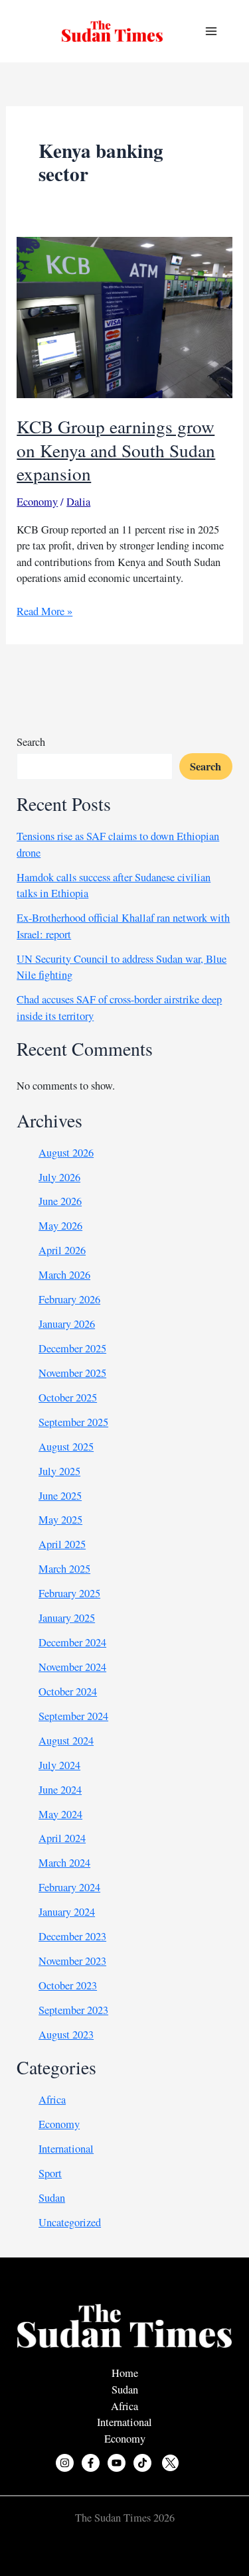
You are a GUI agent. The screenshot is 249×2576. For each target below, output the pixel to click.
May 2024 (60, 1814)
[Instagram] (65, 2463)
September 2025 (73, 1422)
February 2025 (69, 1593)
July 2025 (59, 1471)
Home (125, 2373)
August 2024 (66, 1741)
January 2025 (67, 1618)
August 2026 (66, 1153)
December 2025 (72, 1348)
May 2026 (60, 1226)
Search (31, 742)
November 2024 (72, 1667)
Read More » (44, 611)
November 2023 (72, 1961)
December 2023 (72, 1936)
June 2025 (60, 1496)
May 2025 (60, 1520)
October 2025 (68, 1397)
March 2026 (64, 1275)
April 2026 (62, 1250)
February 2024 (69, 1887)
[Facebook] (91, 2463)
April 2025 (62, 1544)
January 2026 (67, 1324)
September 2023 (73, 2010)
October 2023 (68, 1985)
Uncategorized (70, 2222)
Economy (37, 502)
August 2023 (66, 2035)
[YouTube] (117, 2463)
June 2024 (60, 1790)
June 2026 (60, 1201)
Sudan (52, 2198)
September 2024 (73, 1716)
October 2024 (68, 1691)
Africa (52, 2100)
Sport (50, 2173)
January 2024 (67, 1912)
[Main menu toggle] (211, 32)
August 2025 (66, 1447)
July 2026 (59, 1177)
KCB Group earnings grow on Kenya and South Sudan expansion (116, 450)
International (66, 2149)
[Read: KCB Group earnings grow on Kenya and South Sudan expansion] (124, 316)
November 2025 (72, 1373)
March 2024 (64, 1863)
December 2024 (72, 1642)
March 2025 (64, 1569)
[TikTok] (142, 2463)
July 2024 (59, 1765)
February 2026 (69, 1299)
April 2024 (62, 1838)
